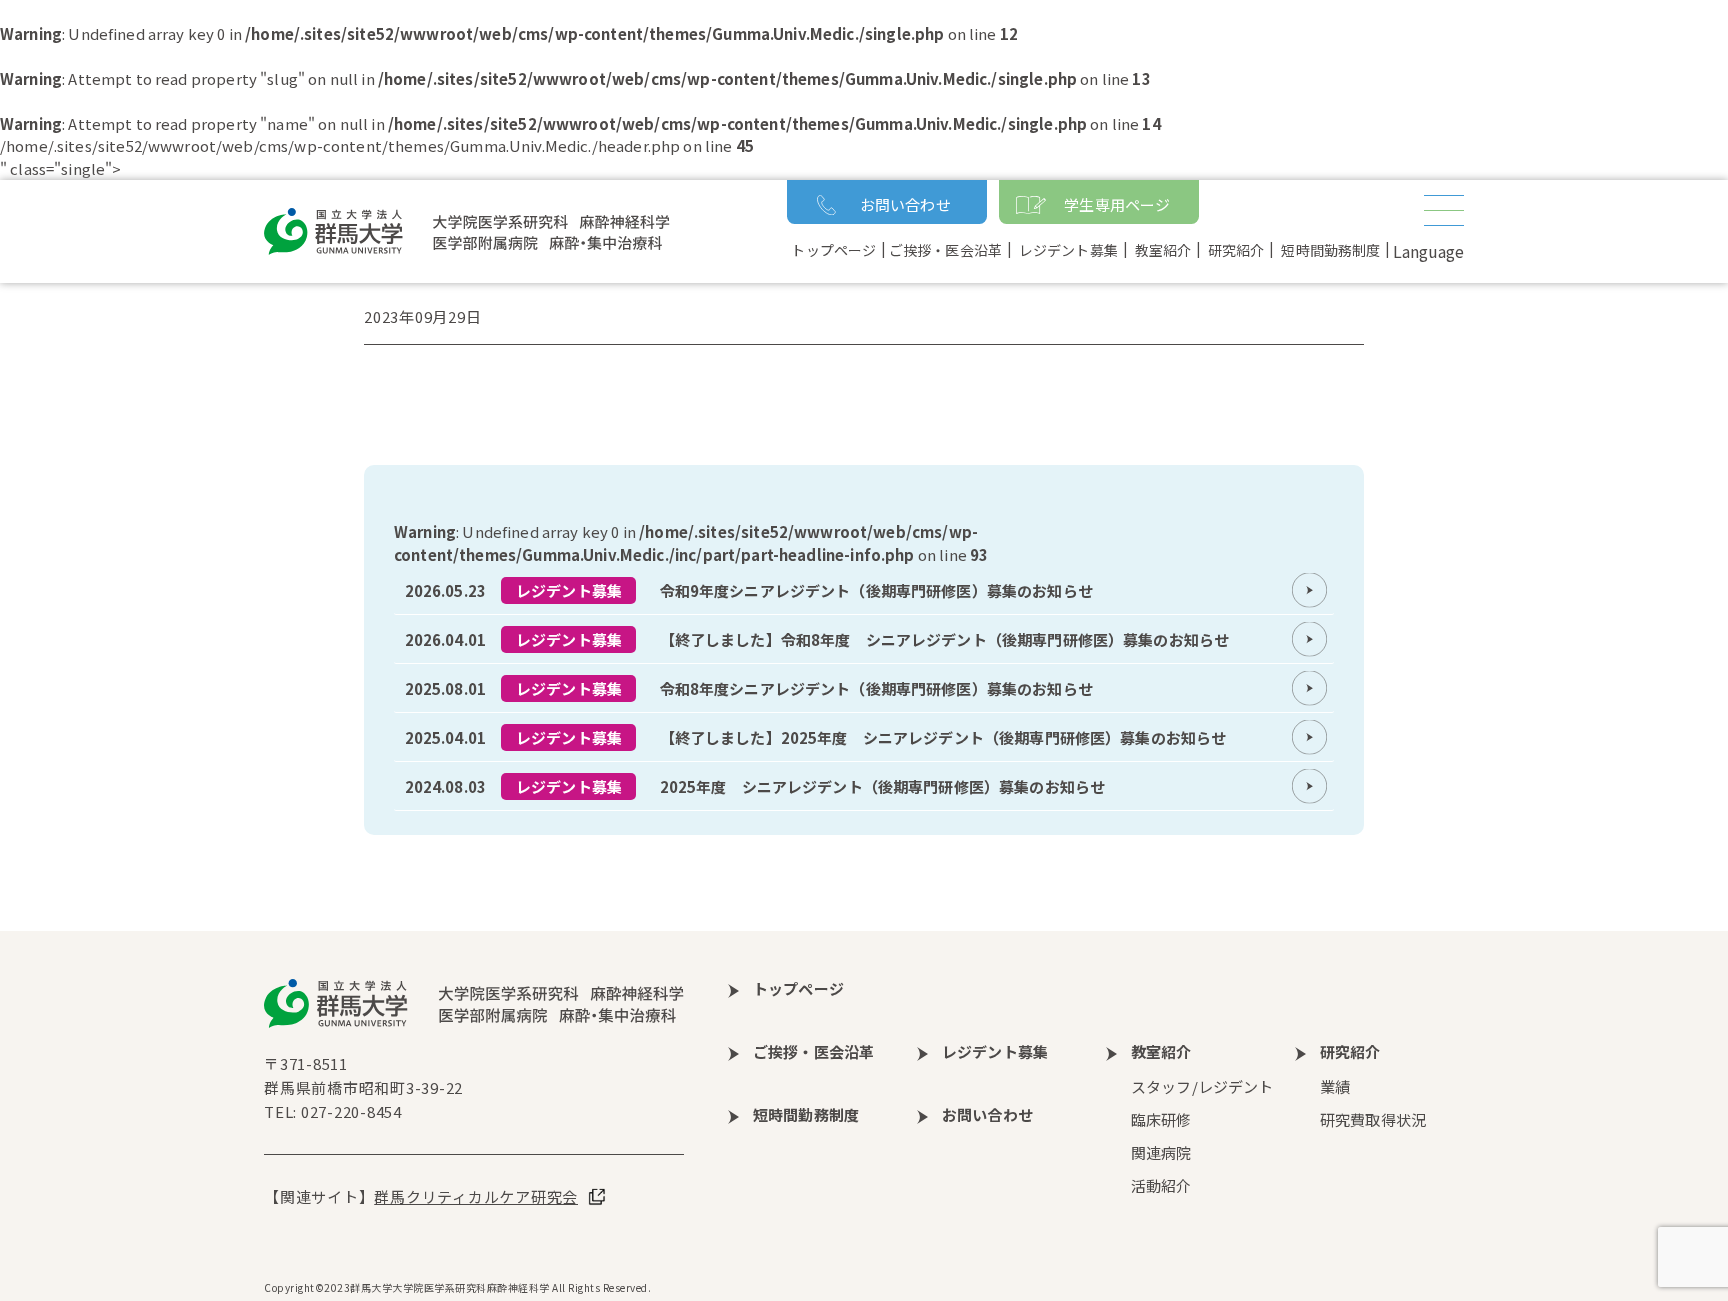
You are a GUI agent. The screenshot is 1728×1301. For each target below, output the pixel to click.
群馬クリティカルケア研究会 (476, 1196)
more (864, 590)
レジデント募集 (569, 590)
